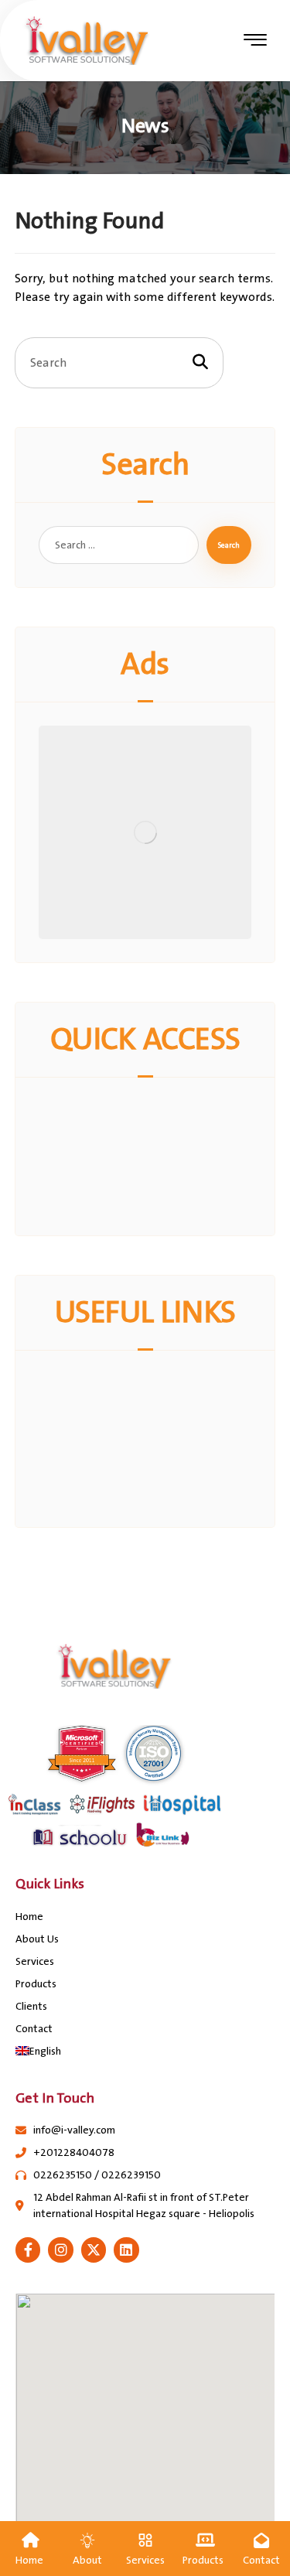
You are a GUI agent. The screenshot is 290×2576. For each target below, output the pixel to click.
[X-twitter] (94, 2250)
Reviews (155, 1147)
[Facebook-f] (28, 2250)
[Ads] (145, 832)
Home (29, 1917)
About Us (37, 1939)
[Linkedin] (126, 2250)
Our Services (155, 1402)
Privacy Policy (154, 1383)
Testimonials (154, 1495)
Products (36, 1984)
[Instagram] (60, 2250)
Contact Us (155, 1184)
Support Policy (154, 1203)
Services (35, 1961)
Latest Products (154, 1476)
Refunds (154, 1166)
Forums (154, 1439)
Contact (34, 2029)
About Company (154, 1420)
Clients (31, 2006)
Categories (154, 1457)
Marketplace (155, 1110)
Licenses (155, 1129)
